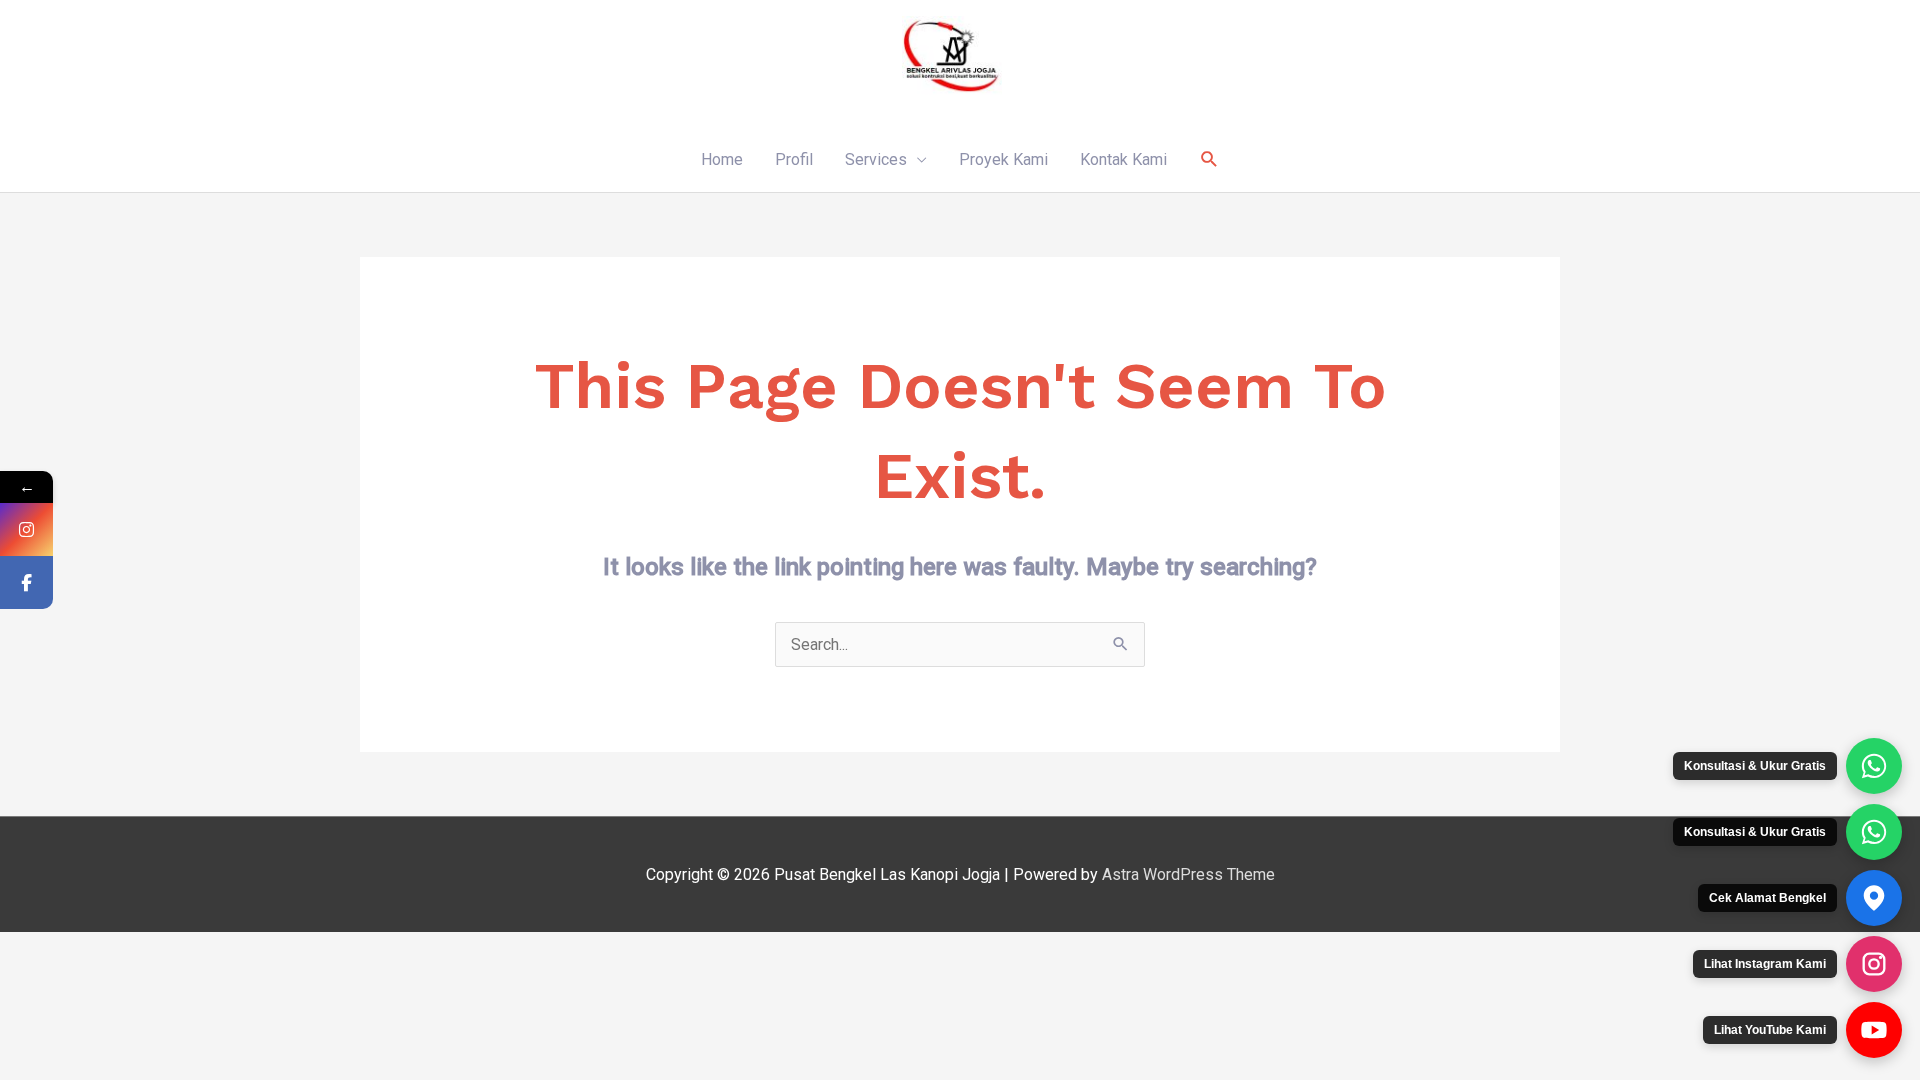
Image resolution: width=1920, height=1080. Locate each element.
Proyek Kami (1003, 159)
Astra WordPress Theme (1188, 874)
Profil (794, 159)
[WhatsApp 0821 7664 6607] (1874, 832)
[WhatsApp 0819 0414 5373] (1874, 766)
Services (876, 159)
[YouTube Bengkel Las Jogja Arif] (1874, 1030)
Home (722, 159)
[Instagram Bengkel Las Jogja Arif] (1874, 964)
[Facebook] (26, 582)
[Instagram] (26, 529)
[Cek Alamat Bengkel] (1874, 898)
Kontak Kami (1123, 159)
